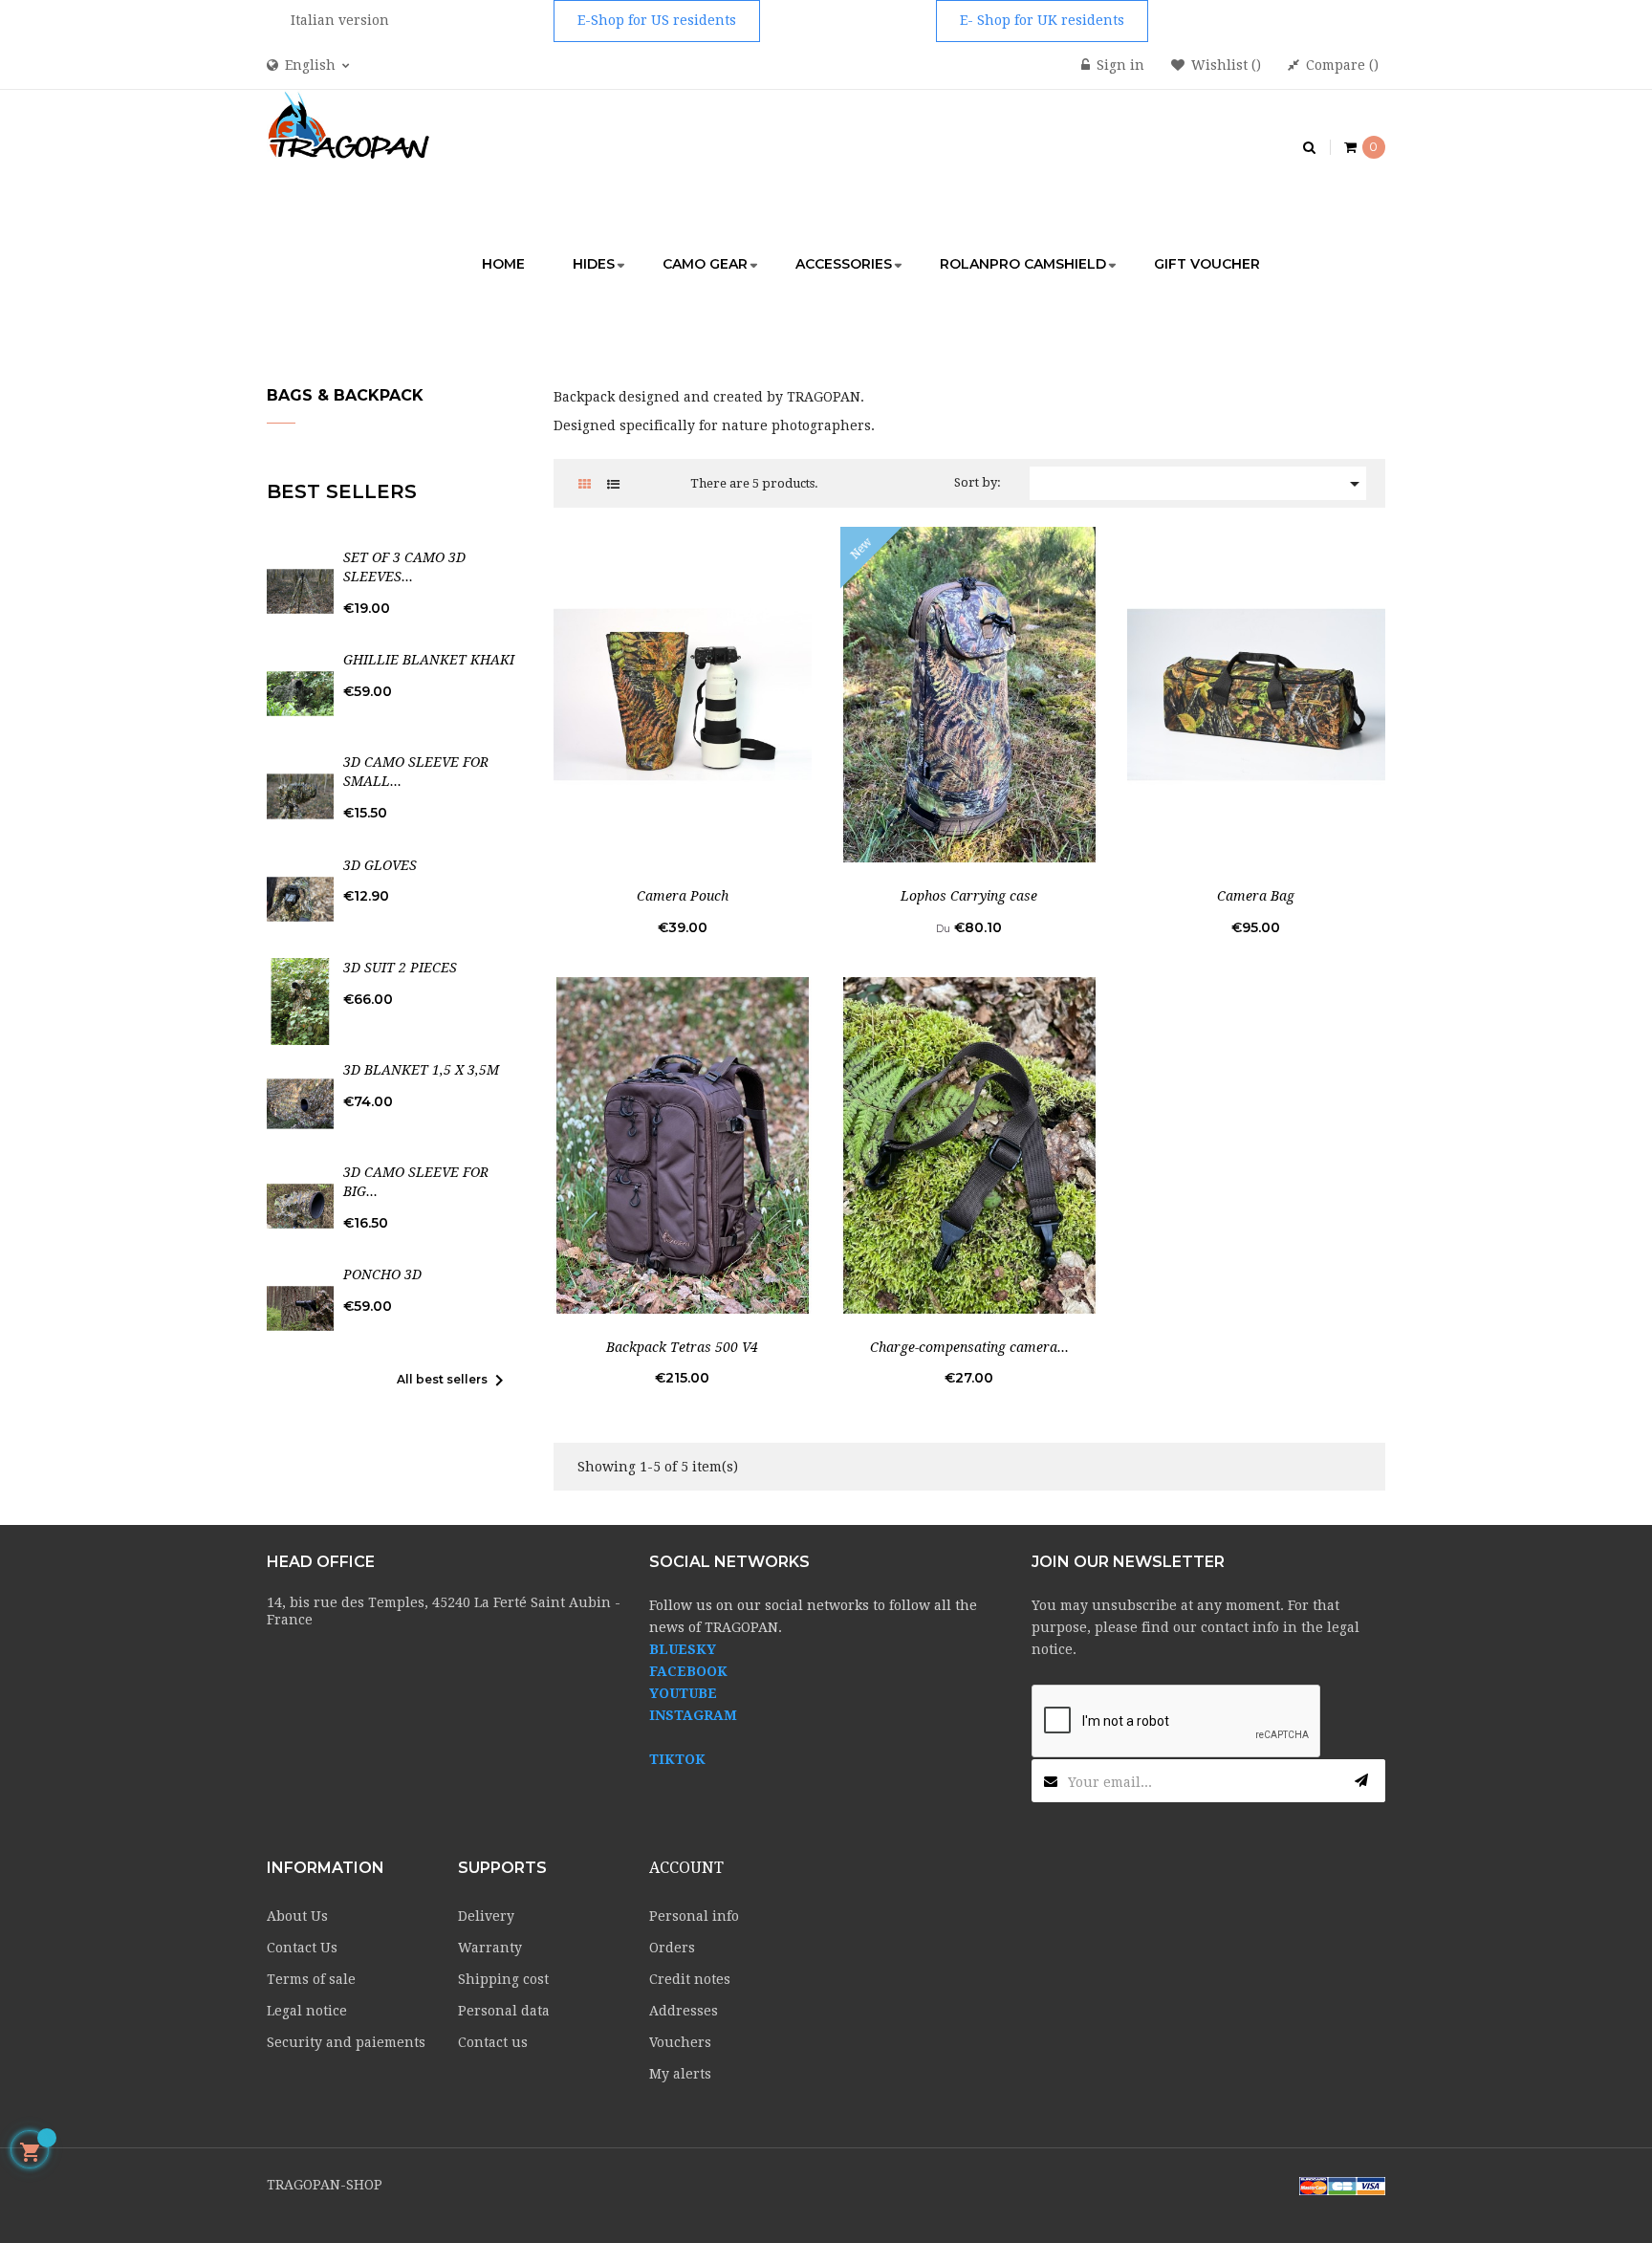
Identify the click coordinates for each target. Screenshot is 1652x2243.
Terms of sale (311, 1979)
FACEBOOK (688, 1671)
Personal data (504, 2011)
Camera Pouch (683, 896)
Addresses (684, 2011)
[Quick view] (683, 694)
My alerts (680, 2074)
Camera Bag (1256, 896)
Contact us (493, 2042)
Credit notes (690, 1979)
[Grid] (585, 484)
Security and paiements (346, 2042)
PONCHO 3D (382, 1274)
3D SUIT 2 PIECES (400, 968)
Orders (672, 1948)
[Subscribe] (1361, 1781)
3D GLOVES (380, 865)
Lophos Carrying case (969, 896)
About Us (297, 1916)
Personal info (694, 1916)
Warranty (490, 1948)
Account (686, 1868)
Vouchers (680, 2042)
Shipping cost (503, 1979)
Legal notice (307, 2011)
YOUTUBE (683, 1693)
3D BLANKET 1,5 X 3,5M (421, 1070)
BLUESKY (683, 1649)
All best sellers (454, 1381)
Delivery (486, 1916)
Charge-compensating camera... (969, 1347)
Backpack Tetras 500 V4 (682, 1347)
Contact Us (302, 1948)
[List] (613, 484)
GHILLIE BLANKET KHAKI (429, 660)
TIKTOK (677, 1759)
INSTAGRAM (693, 1715)
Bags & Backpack (345, 395)
